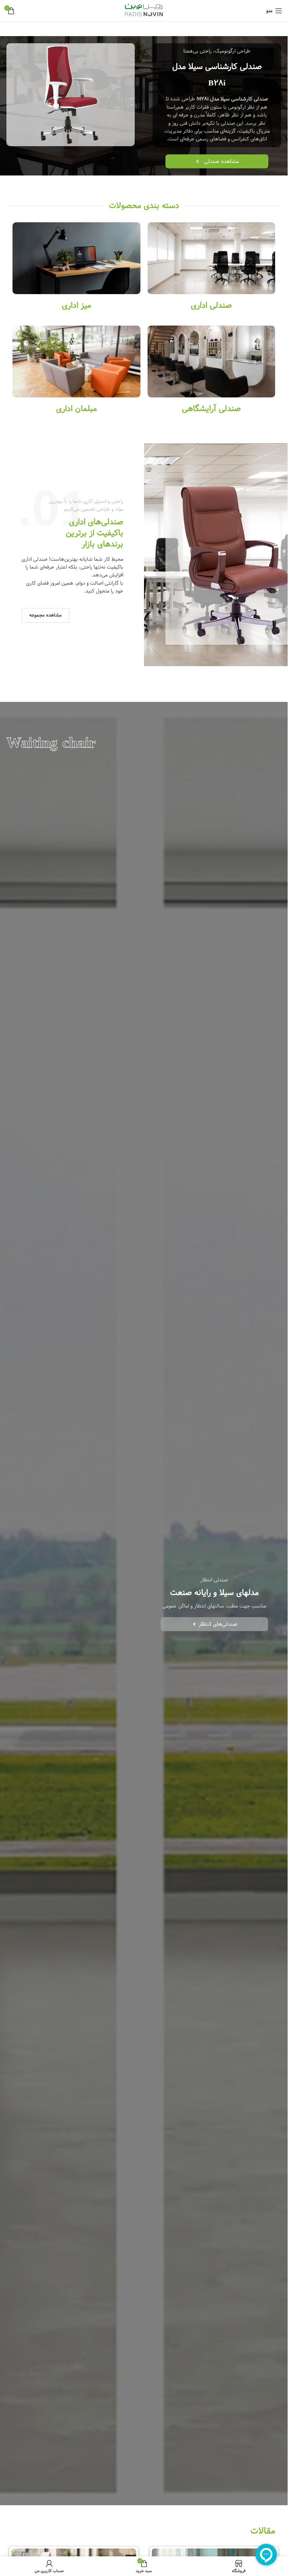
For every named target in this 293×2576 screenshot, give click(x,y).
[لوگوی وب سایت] (144, 11)
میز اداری (76, 305)
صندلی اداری (211, 305)
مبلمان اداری (76, 409)
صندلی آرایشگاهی (211, 409)
